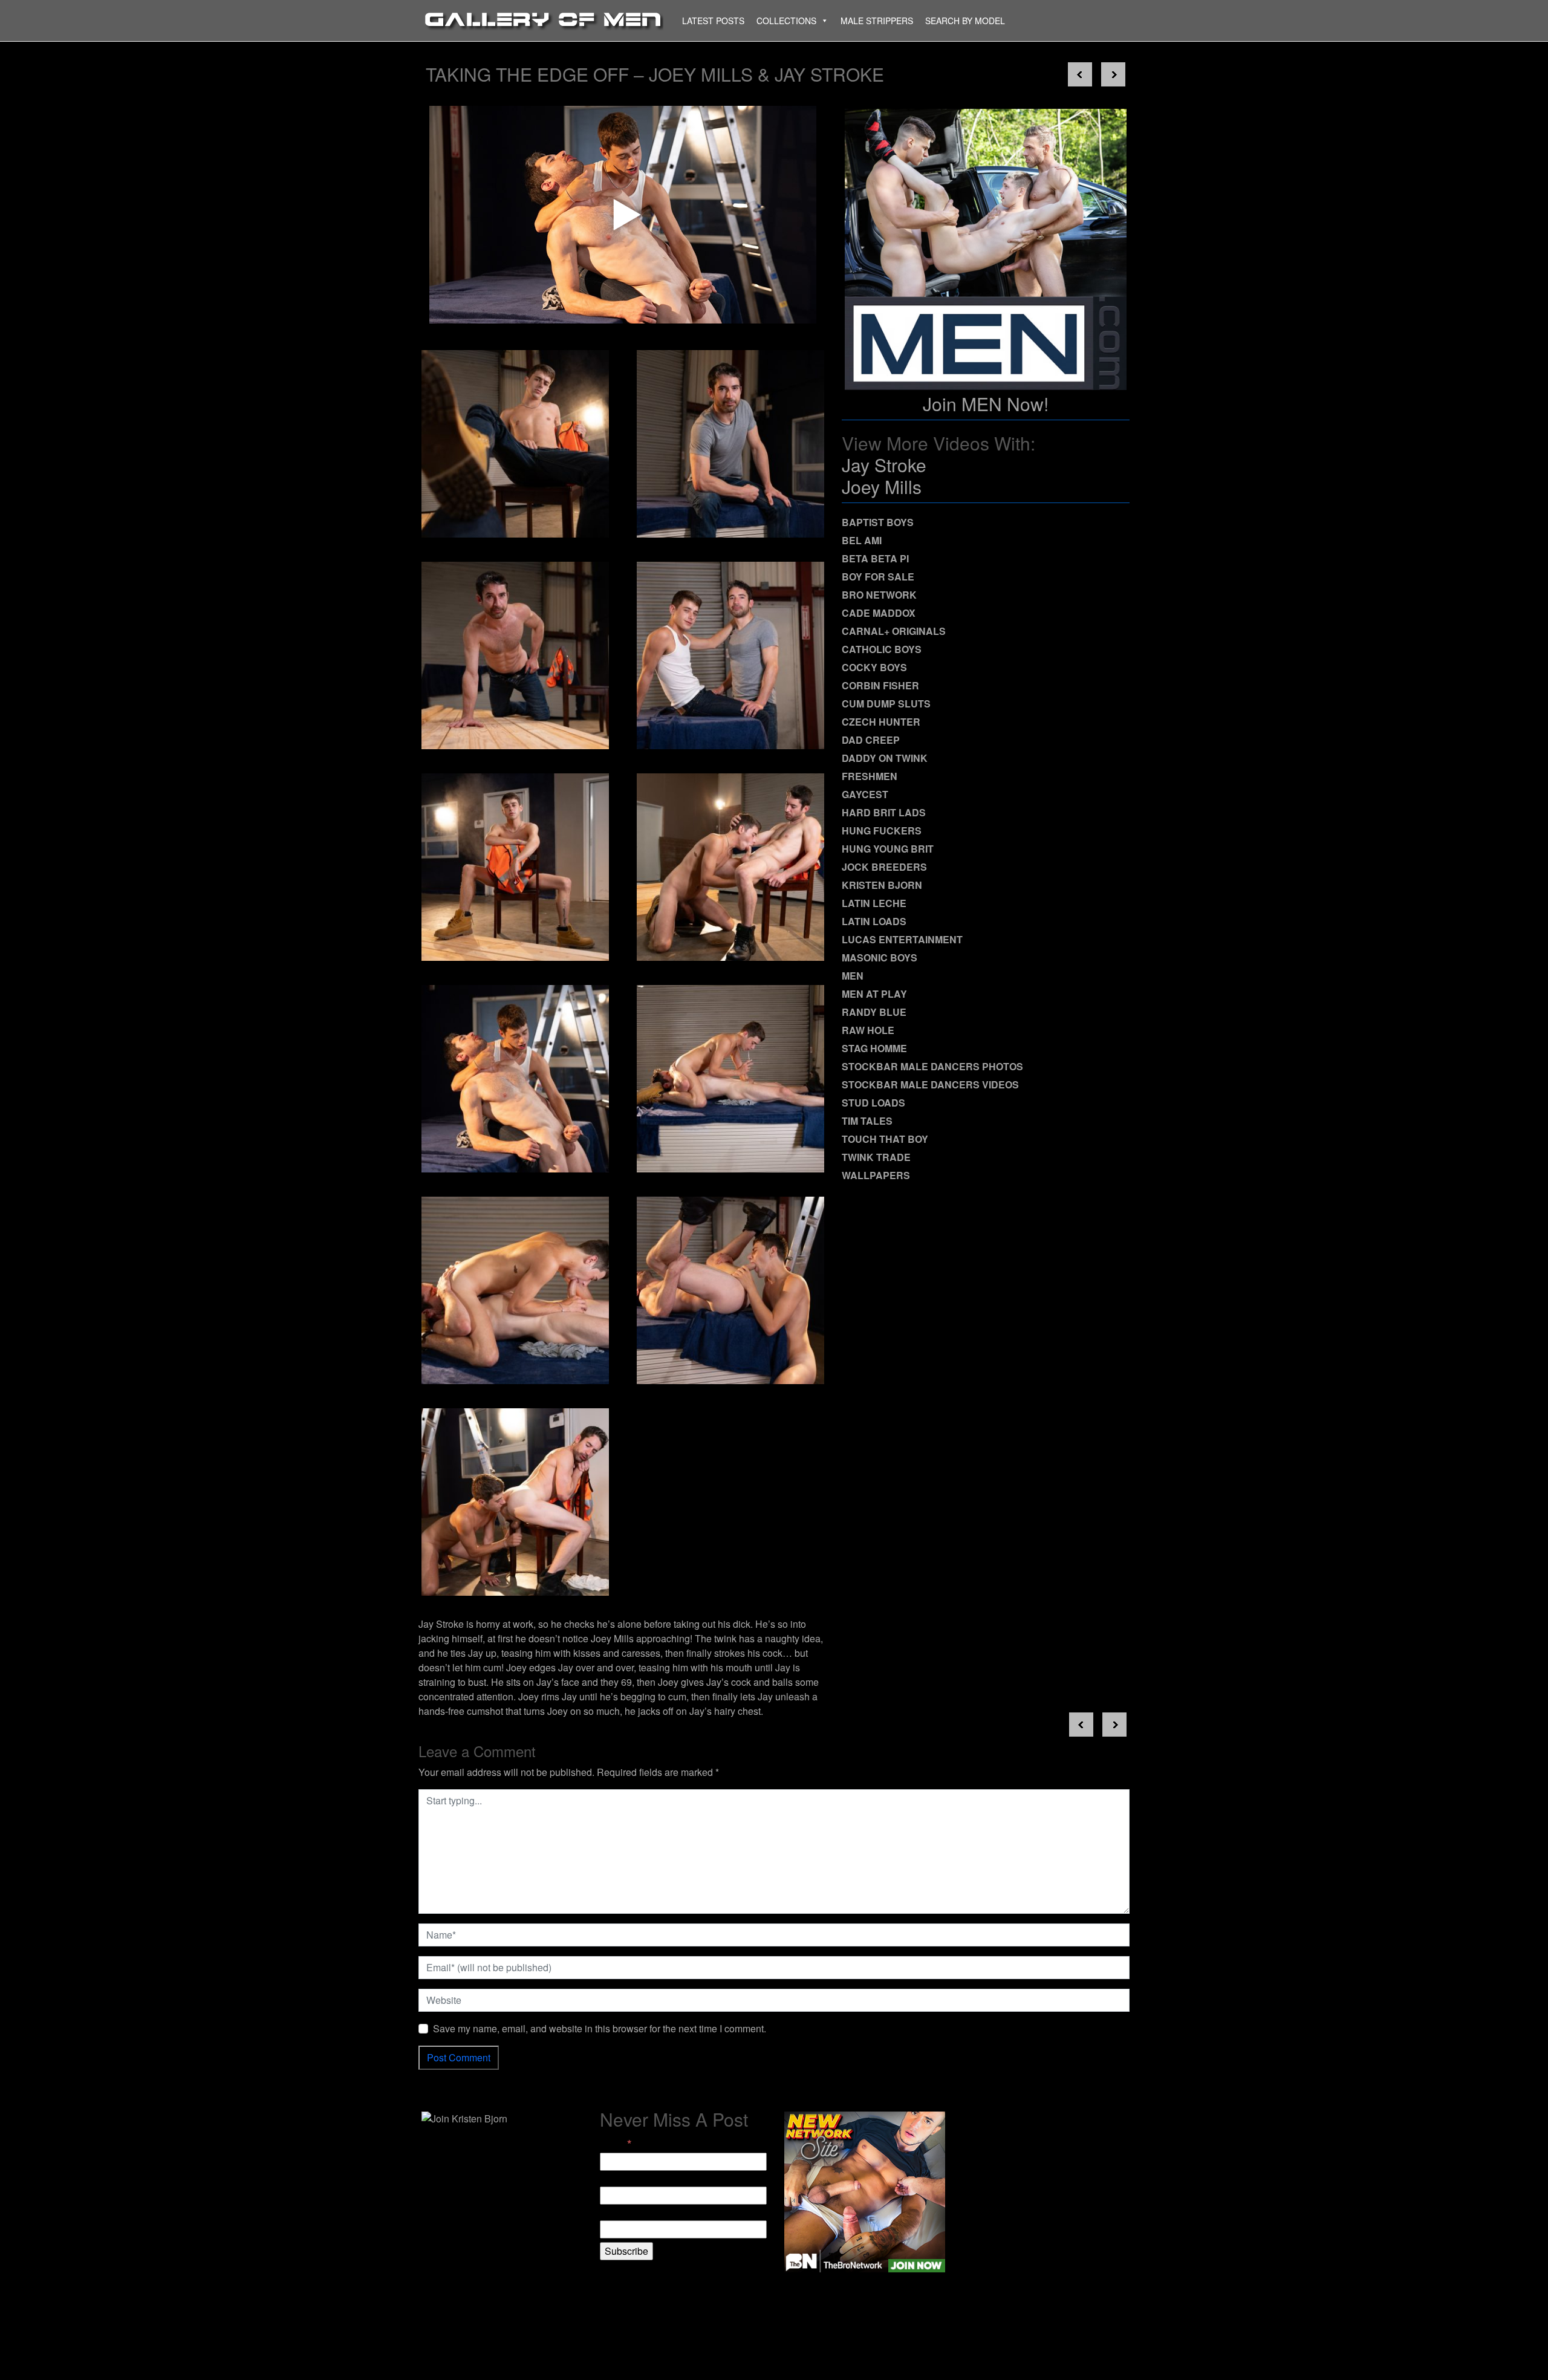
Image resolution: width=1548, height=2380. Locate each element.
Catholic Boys (882, 649)
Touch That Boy (885, 1139)
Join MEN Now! (986, 404)
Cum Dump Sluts (886, 704)
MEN (853, 976)
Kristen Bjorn (882, 885)
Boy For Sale (878, 577)
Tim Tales (867, 1121)
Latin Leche (874, 903)
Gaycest (865, 794)
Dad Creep (871, 740)
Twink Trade (876, 1157)
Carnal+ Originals (894, 631)
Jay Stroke (884, 465)
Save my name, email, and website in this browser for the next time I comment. (600, 2028)
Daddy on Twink (885, 758)
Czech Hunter (881, 722)
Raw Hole (868, 1030)
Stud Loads (873, 1103)
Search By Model (965, 21)
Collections (786, 21)
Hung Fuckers (882, 831)
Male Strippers (877, 21)
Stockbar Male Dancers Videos (930, 1084)
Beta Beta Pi (875, 558)
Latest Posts (713, 21)
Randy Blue (874, 1012)
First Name (623, 2179)
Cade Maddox (879, 613)
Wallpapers (876, 1175)
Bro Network (879, 595)
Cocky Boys (874, 667)
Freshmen (870, 776)
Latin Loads (874, 921)
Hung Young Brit (888, 849)
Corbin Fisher (880, 685)
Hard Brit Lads (884, 812)
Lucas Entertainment (902, 939)
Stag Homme (874, 1048)
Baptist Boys (878, 522)
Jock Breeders (884, 867)
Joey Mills (882, 486)
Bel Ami (862, 540)
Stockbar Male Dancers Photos (932, 1066)
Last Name (623, 2213)
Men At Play (874, 994)
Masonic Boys (880, 958)
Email (616, 2144)
